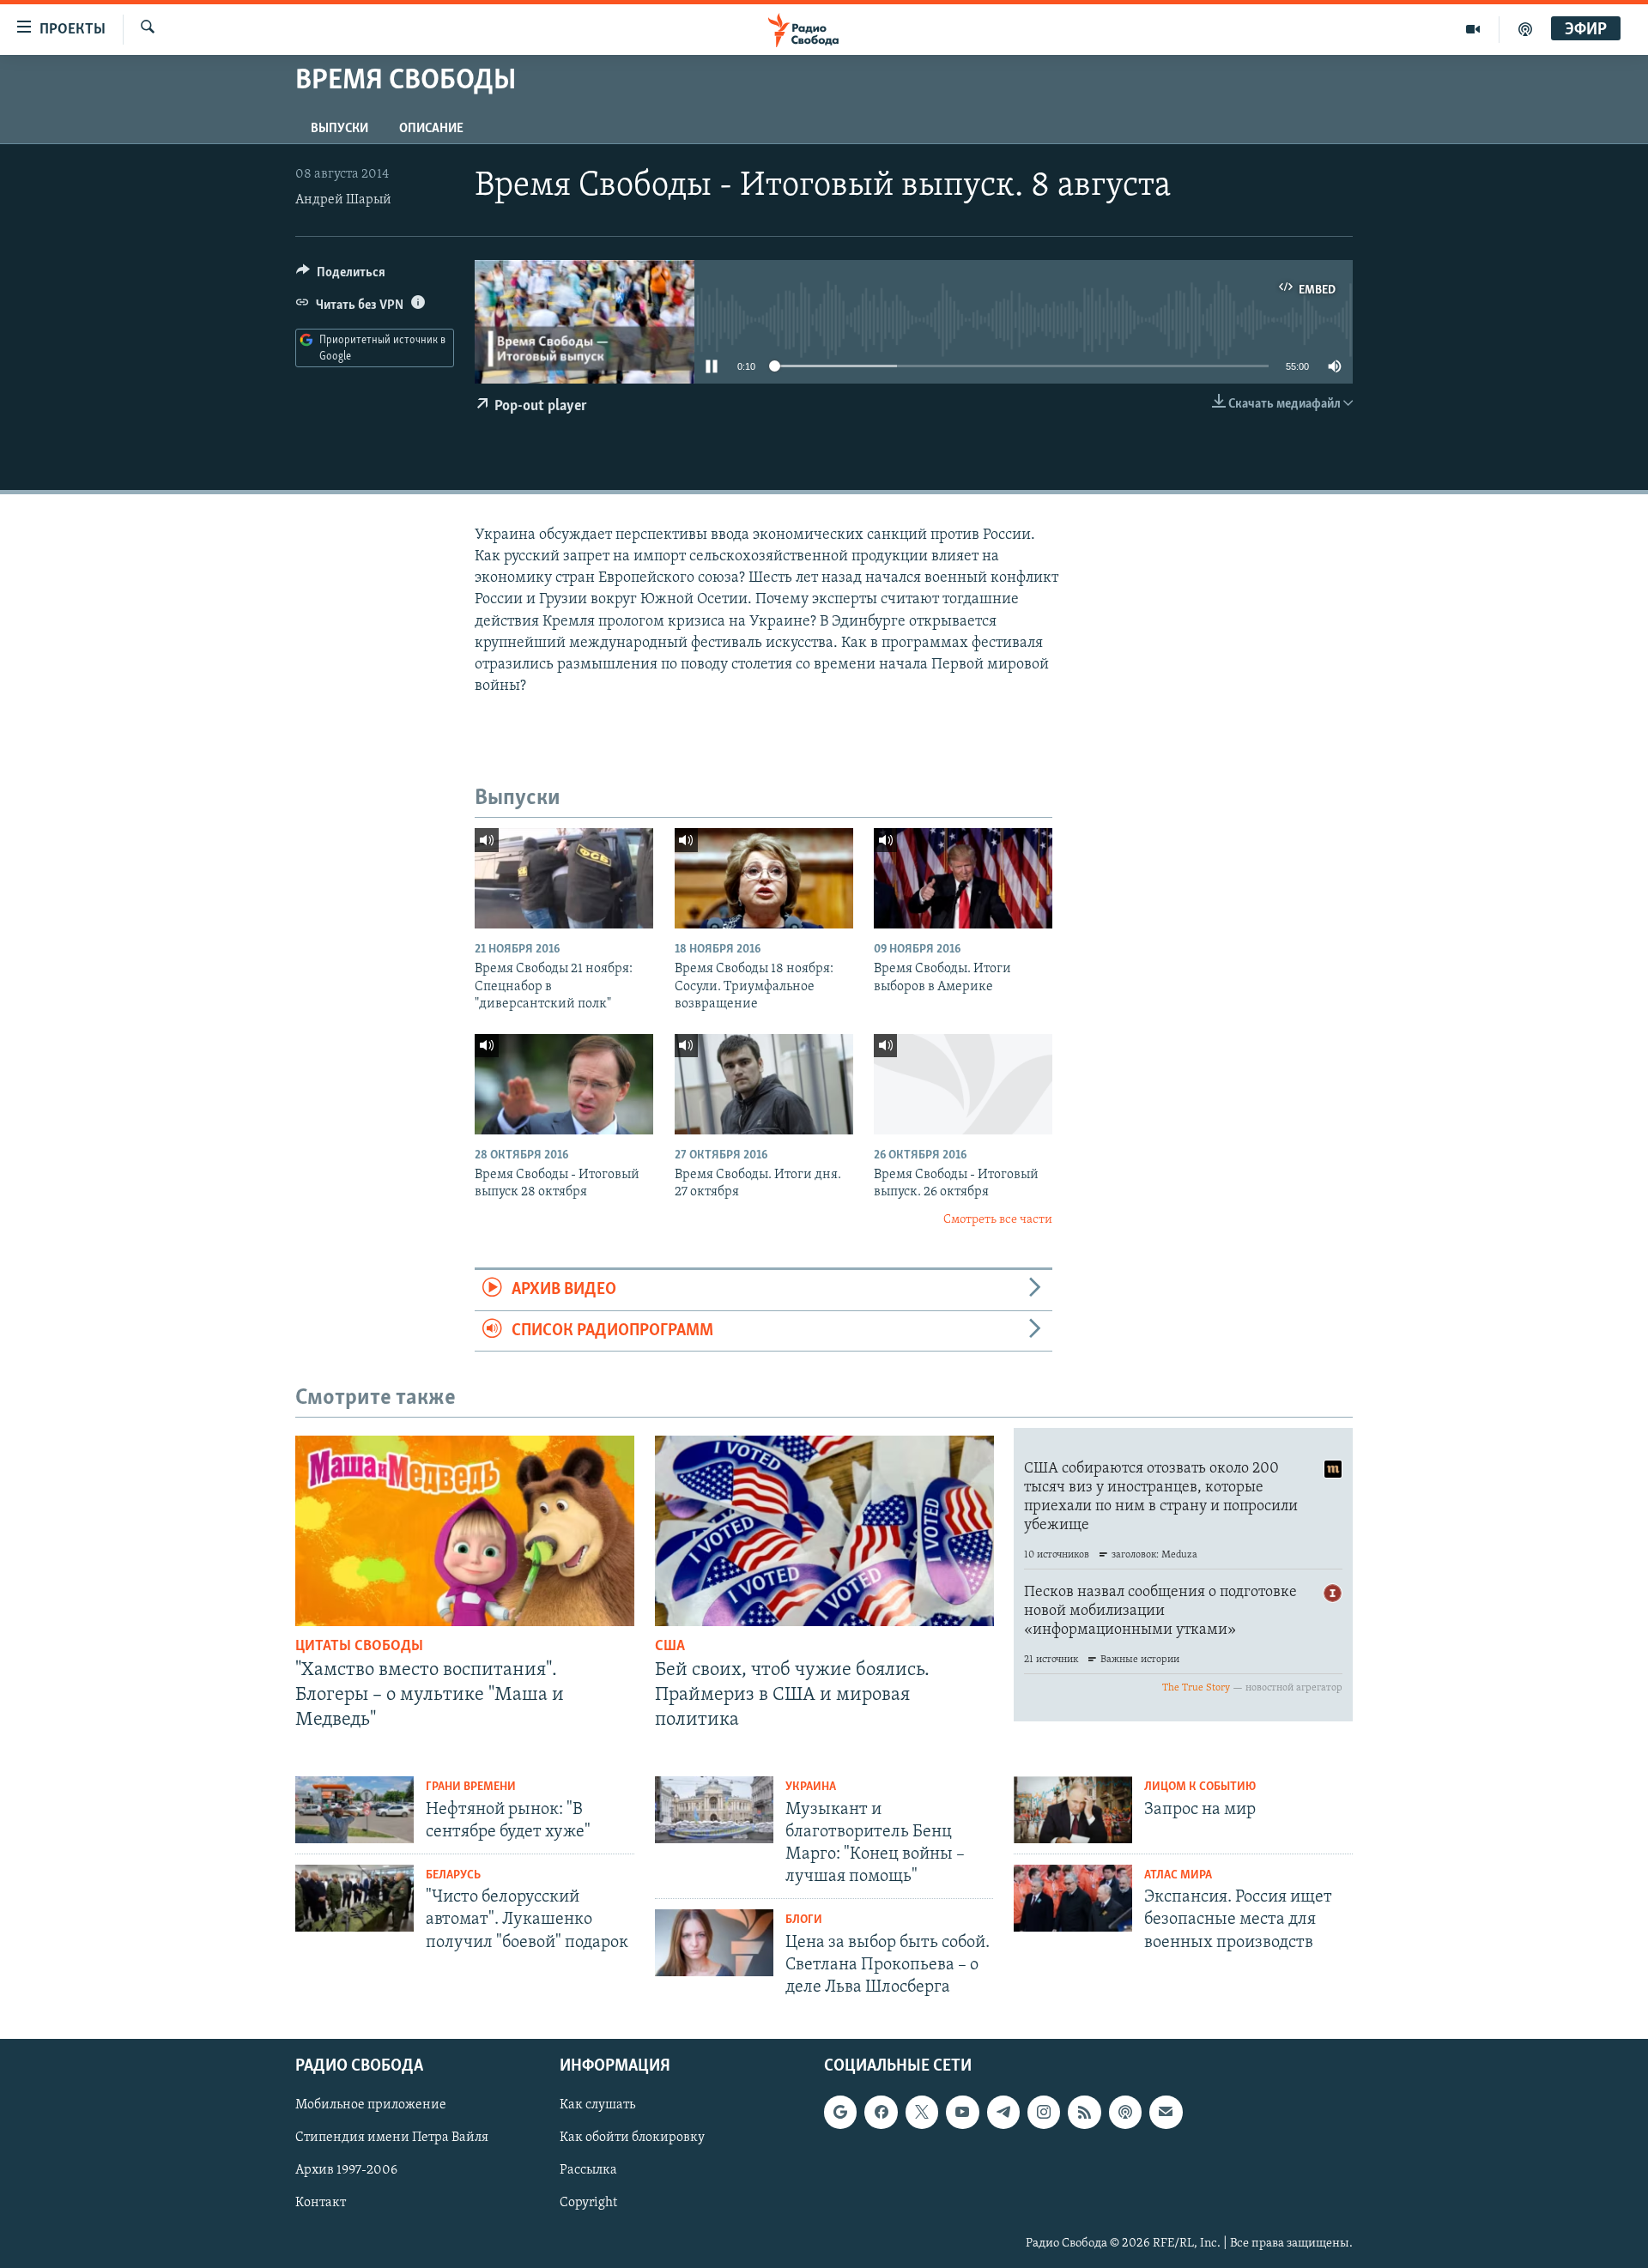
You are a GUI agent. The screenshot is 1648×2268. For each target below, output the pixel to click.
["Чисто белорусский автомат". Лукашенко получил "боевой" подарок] (354, 1898)
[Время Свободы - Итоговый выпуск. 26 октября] (963, 1084)
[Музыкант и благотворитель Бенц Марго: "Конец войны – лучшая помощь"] (714, 1810)
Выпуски (339, 129)
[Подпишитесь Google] (840, 2113)
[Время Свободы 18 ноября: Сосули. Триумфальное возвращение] (764, 878)
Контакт (321, 2204)
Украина (811, 1787)
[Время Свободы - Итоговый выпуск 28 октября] (564, 1084)
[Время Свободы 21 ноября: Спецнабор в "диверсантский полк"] (564, 878)
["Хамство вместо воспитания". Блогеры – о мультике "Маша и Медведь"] (465, 1531)
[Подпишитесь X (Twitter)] (922, 2113)
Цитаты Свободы (359, 1647)
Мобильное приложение (371, 2106)
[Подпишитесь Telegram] (1003, 2113)
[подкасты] (1525, 29)
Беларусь (453, 1875)
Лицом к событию (1200, 1787)
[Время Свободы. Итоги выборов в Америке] (963, 878)
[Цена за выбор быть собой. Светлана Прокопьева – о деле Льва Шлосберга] (714, 1943)
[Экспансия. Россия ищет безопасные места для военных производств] (1073, 1898)
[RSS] (1084, 2113)
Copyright (588, 2204)
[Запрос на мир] (1073, 1810)
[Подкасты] (1125, 2113)
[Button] (341, 276)
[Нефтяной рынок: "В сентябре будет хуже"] (354, 1810)
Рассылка (588, 2171)
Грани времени (471, 1787)
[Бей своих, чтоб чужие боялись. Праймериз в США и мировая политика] (824, 1531)
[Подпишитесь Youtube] (962, 2113)
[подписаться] (1166, 2113)
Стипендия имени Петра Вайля (392, 2138)
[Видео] (1473, 29)
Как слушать (597, 2106)
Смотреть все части (998, 1220)
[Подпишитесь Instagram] (1044, 2113)
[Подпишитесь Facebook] (881, 2113)
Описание (431, 129)
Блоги (804, 1920)
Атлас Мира (1178, 1875)
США (670, 1647)
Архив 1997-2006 (346, 2171)
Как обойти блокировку (632, 2138)
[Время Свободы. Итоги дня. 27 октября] (764, 1084)
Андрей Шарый (343, 200)
